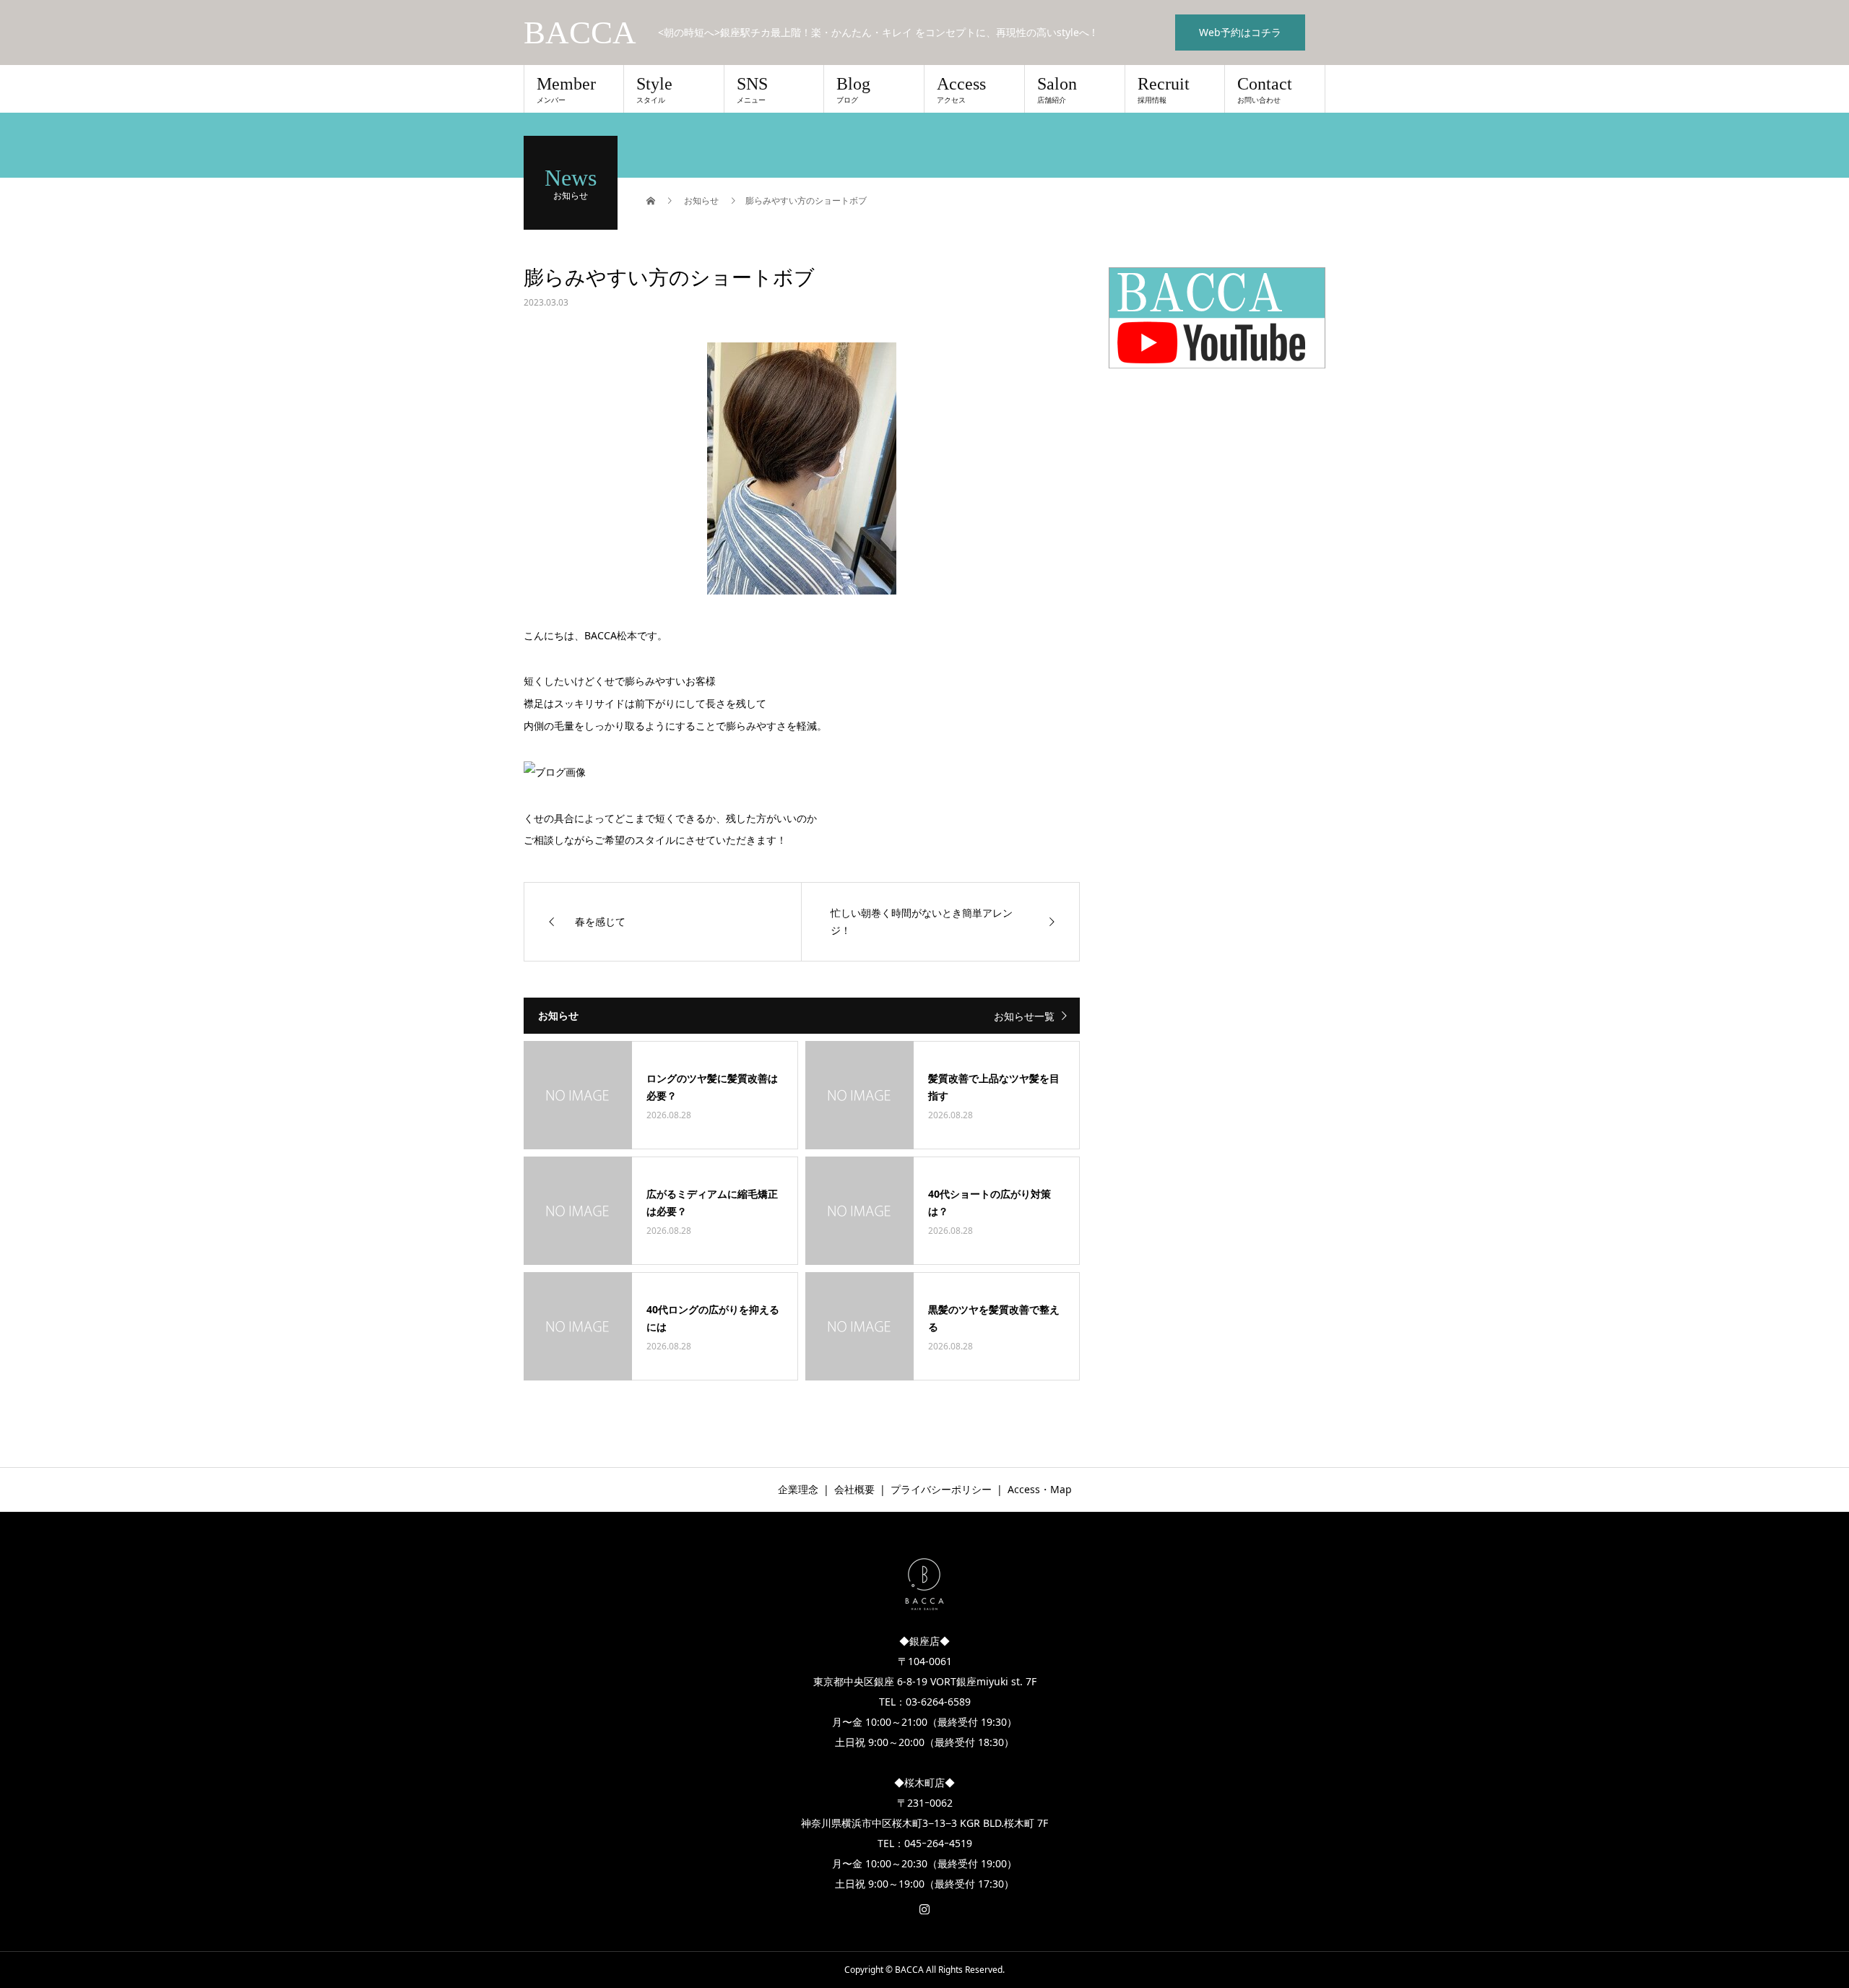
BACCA (580, 33)
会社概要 (854, 1489)
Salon (1057, 90)
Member (566, 90)
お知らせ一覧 (1024, 1016)
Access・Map (1040, 1489)
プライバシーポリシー (941, 1489)
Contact (1265, 90)
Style (654, 90)
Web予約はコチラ (1240, 32)
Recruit (1164, 90)
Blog (853, 90)
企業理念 (798, 1489)
